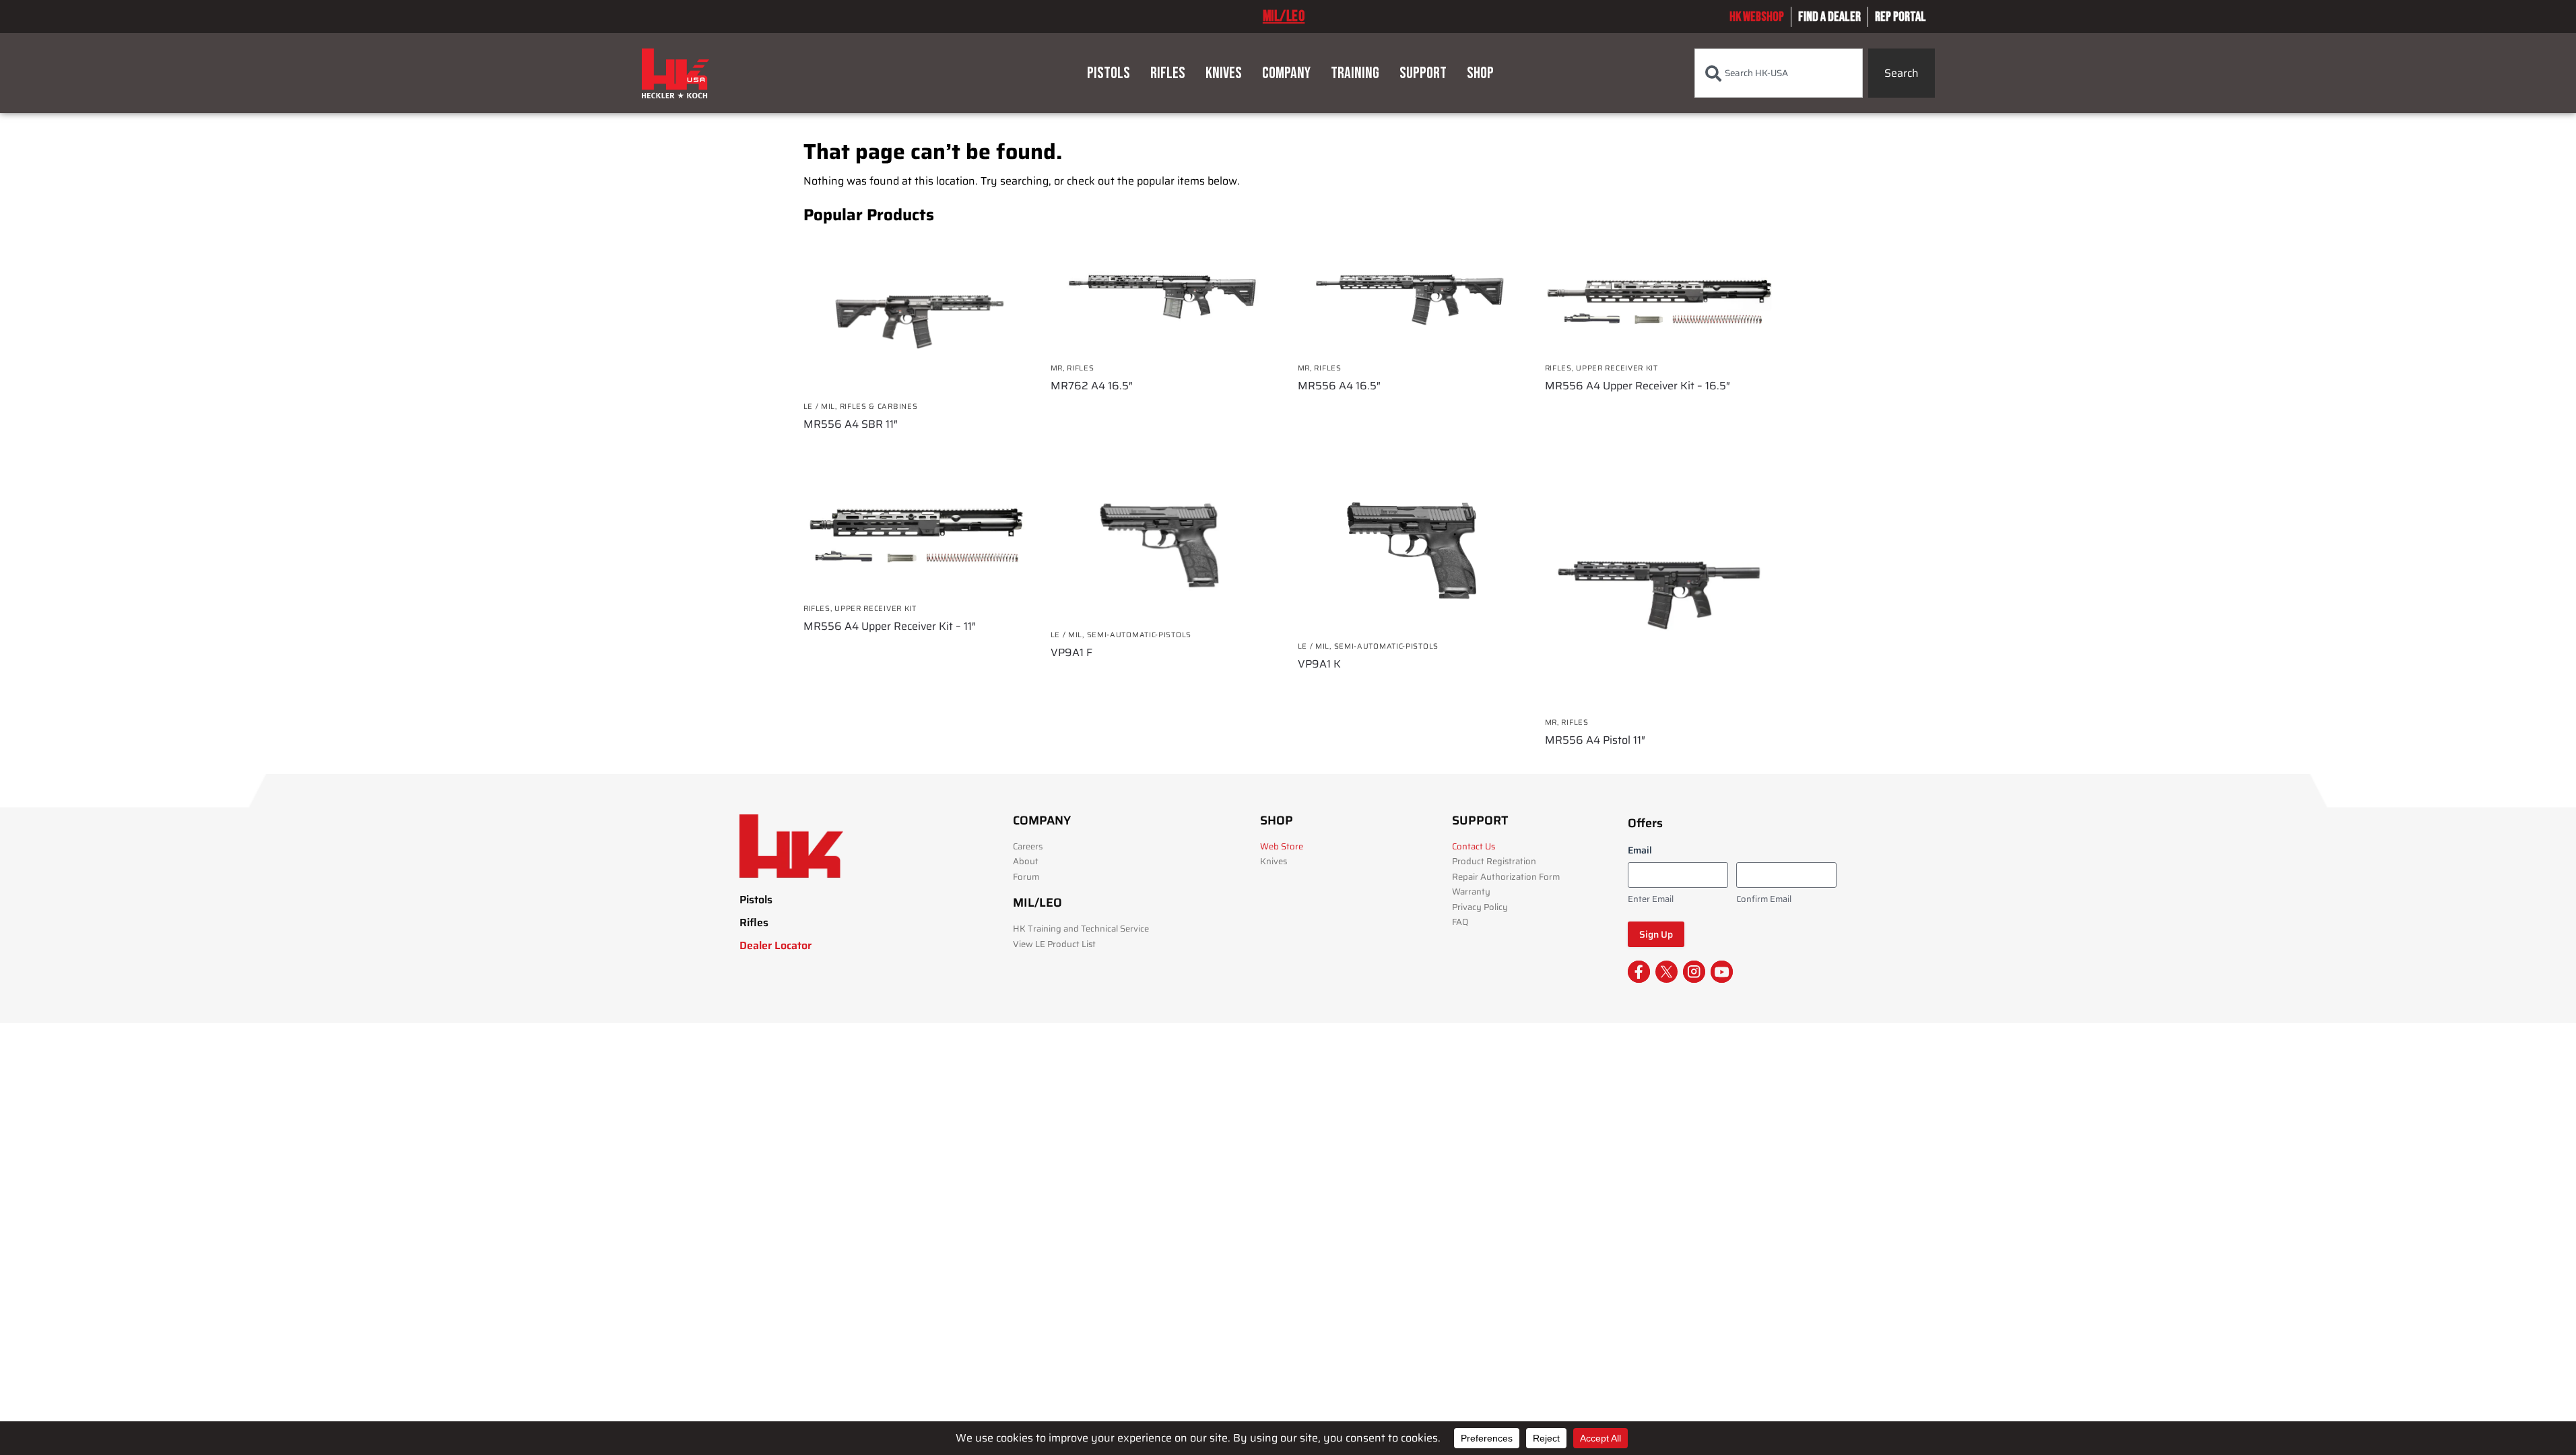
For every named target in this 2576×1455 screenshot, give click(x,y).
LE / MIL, (822, 407)
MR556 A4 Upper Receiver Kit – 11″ (890, 626)
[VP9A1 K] (1411, 554)
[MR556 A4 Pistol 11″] (1658, 592)
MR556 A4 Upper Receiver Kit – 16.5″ (1638, 386)
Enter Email (1651, 900)
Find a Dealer (1829, 17)
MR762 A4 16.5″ (1092, 386)
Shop (1480, 73)
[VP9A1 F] (1164, 548)
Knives (1224, 73)
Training (1355, 73)
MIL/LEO (1284, 16)
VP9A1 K (1319, 664)
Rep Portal (1901, 17)
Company (1286, 73)
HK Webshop (1757, 17)
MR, (1059, 368)
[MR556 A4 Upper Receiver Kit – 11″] (917, 535)
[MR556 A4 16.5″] (1411, 295)
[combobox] (1779, 73)
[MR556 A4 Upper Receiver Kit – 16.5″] (1658, 295)
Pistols (1109, 73)
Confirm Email (1764, 900)
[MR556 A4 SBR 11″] (917, 314)
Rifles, (1561, 368)
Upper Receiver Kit (1617, 368)
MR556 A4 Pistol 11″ (1595, 740)
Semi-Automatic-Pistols (1139, 635)
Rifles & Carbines (879, 407)
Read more (917, 449)
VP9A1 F (1071, 653)
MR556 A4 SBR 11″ (851, 424)
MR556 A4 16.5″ (1339, 386)
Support (1423, 73)
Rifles (1168, 73)
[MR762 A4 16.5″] (1164, 295)
